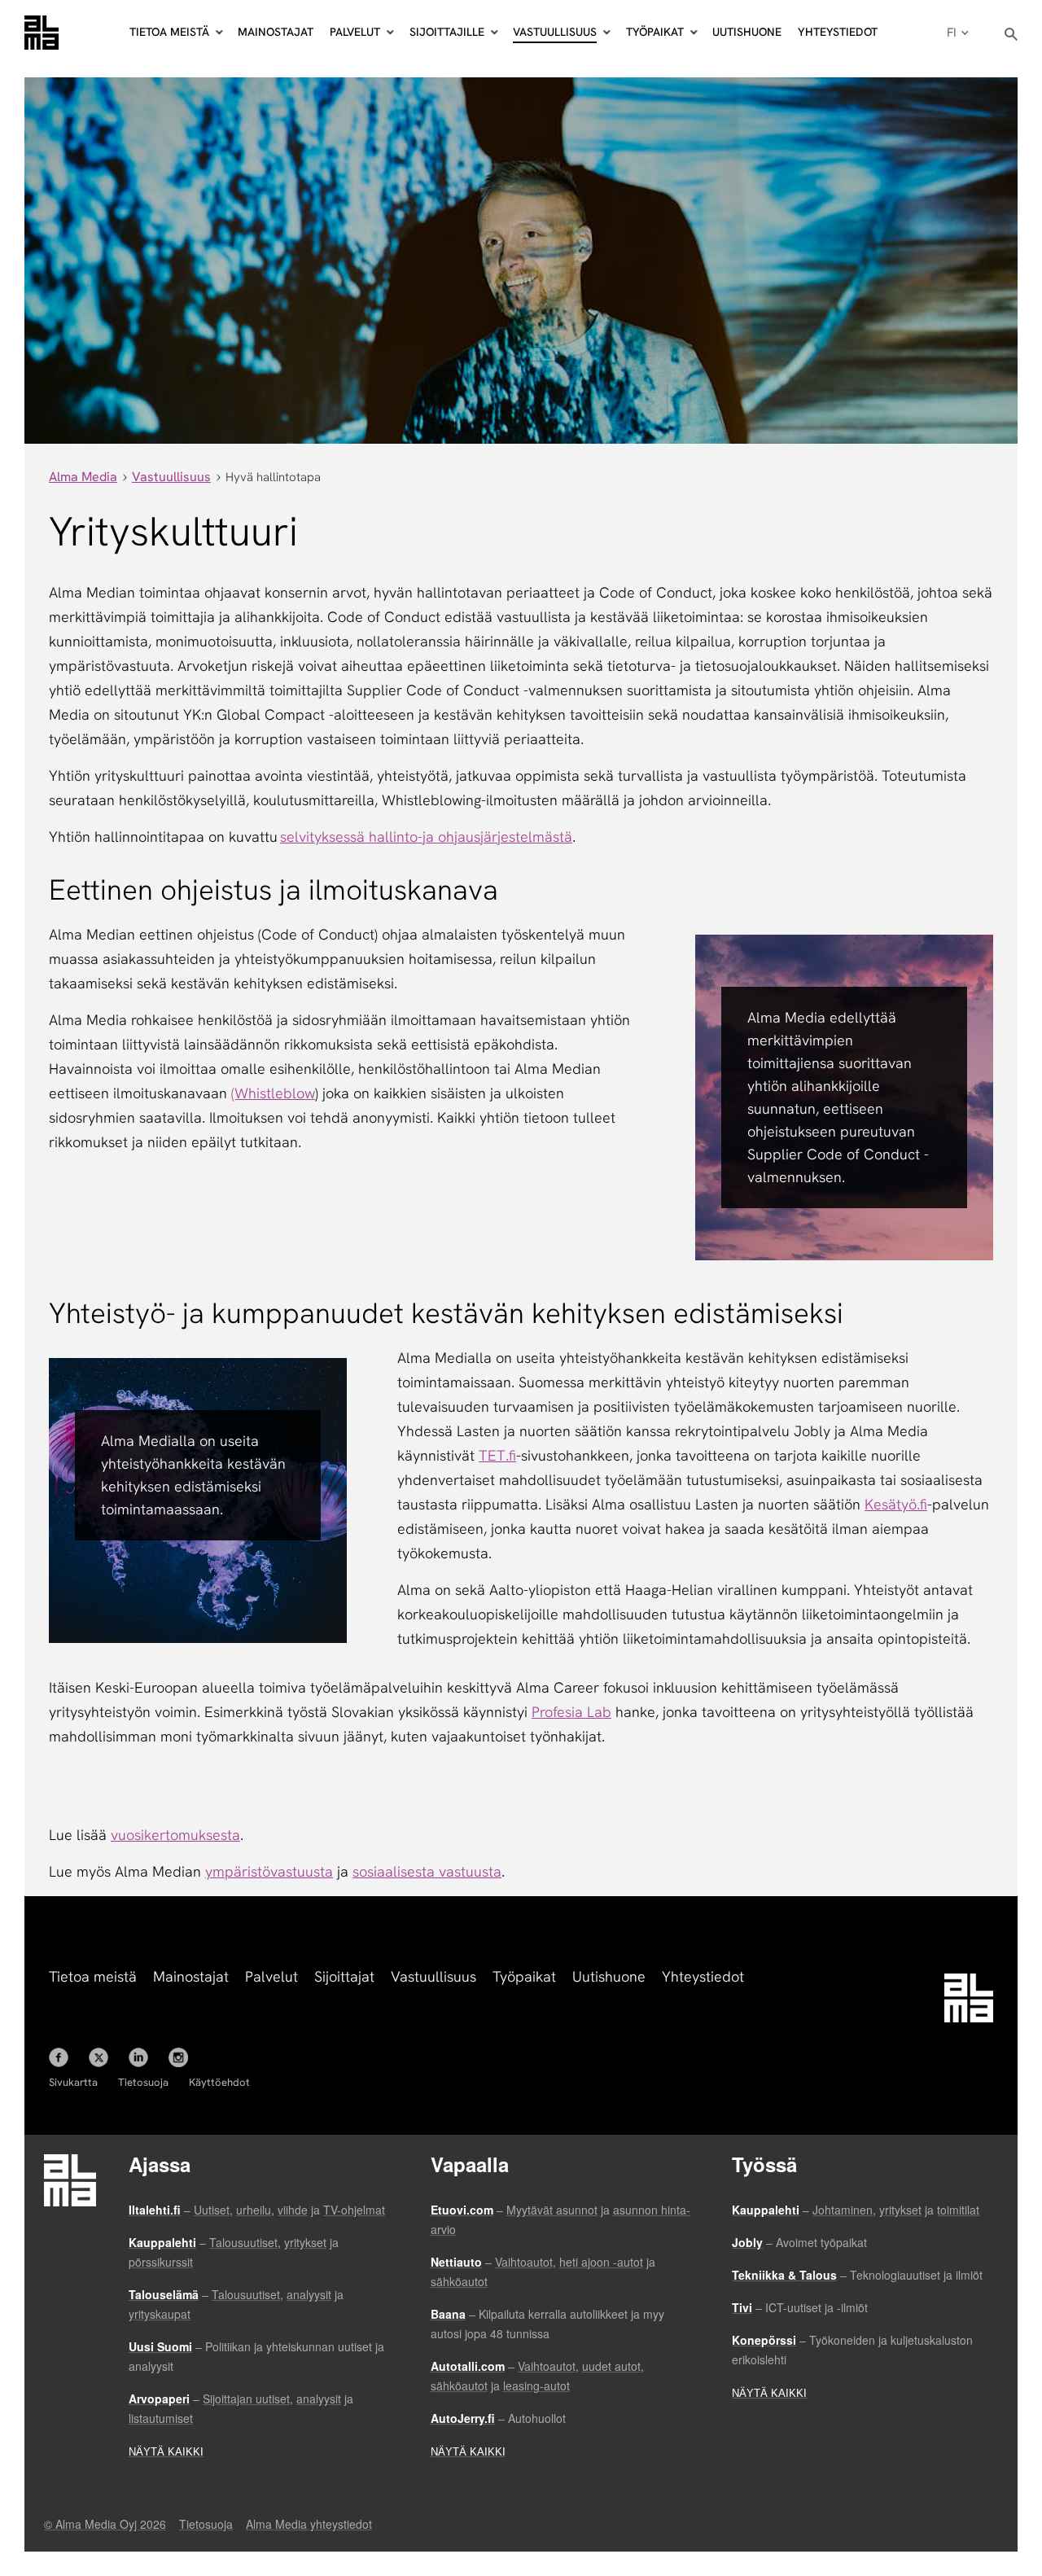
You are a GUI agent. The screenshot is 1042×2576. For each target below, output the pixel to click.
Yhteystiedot (838, 32)
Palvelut (271, 1976)
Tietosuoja (143, 2082)
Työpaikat (524, 1976)
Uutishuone (747, 32)
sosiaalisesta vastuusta (427, 1871)
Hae (1011, 35)
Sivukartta (73, 2082)
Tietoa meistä (93, 1976)
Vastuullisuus (433, 1976)
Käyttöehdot (219, 2082)
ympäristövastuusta (269, 1871)
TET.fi (497, 1455)
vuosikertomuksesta (175, 1835)
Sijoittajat (344, 1976)
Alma (42, 33)
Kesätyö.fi (896, 1504)
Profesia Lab (571, 1712)
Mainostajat (276, 32)
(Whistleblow (273, 1093)
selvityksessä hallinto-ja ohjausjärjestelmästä (426, 837)
